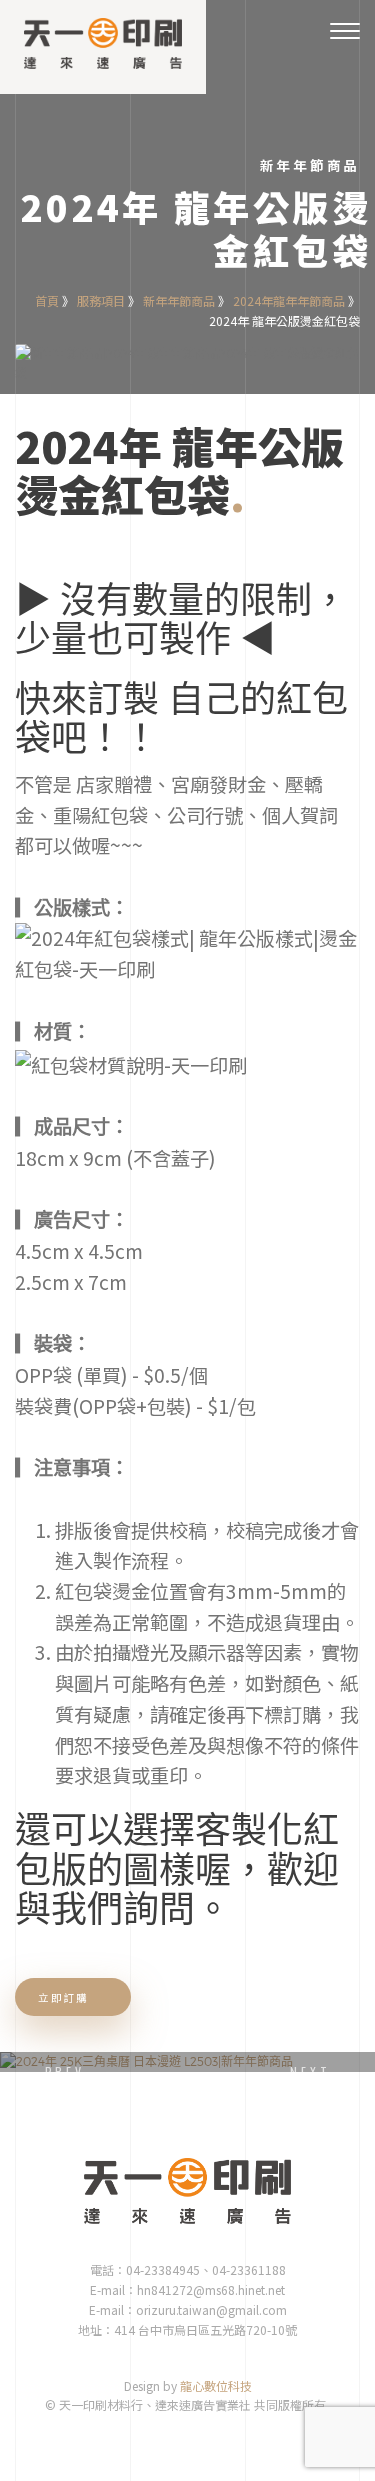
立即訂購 (65, 1997)
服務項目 (101, 300)
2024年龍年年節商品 (289, 300)
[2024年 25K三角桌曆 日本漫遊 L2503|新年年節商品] (187, 2062)
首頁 (47, 300)
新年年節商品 (179, 300)
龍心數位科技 (216, 2385)
